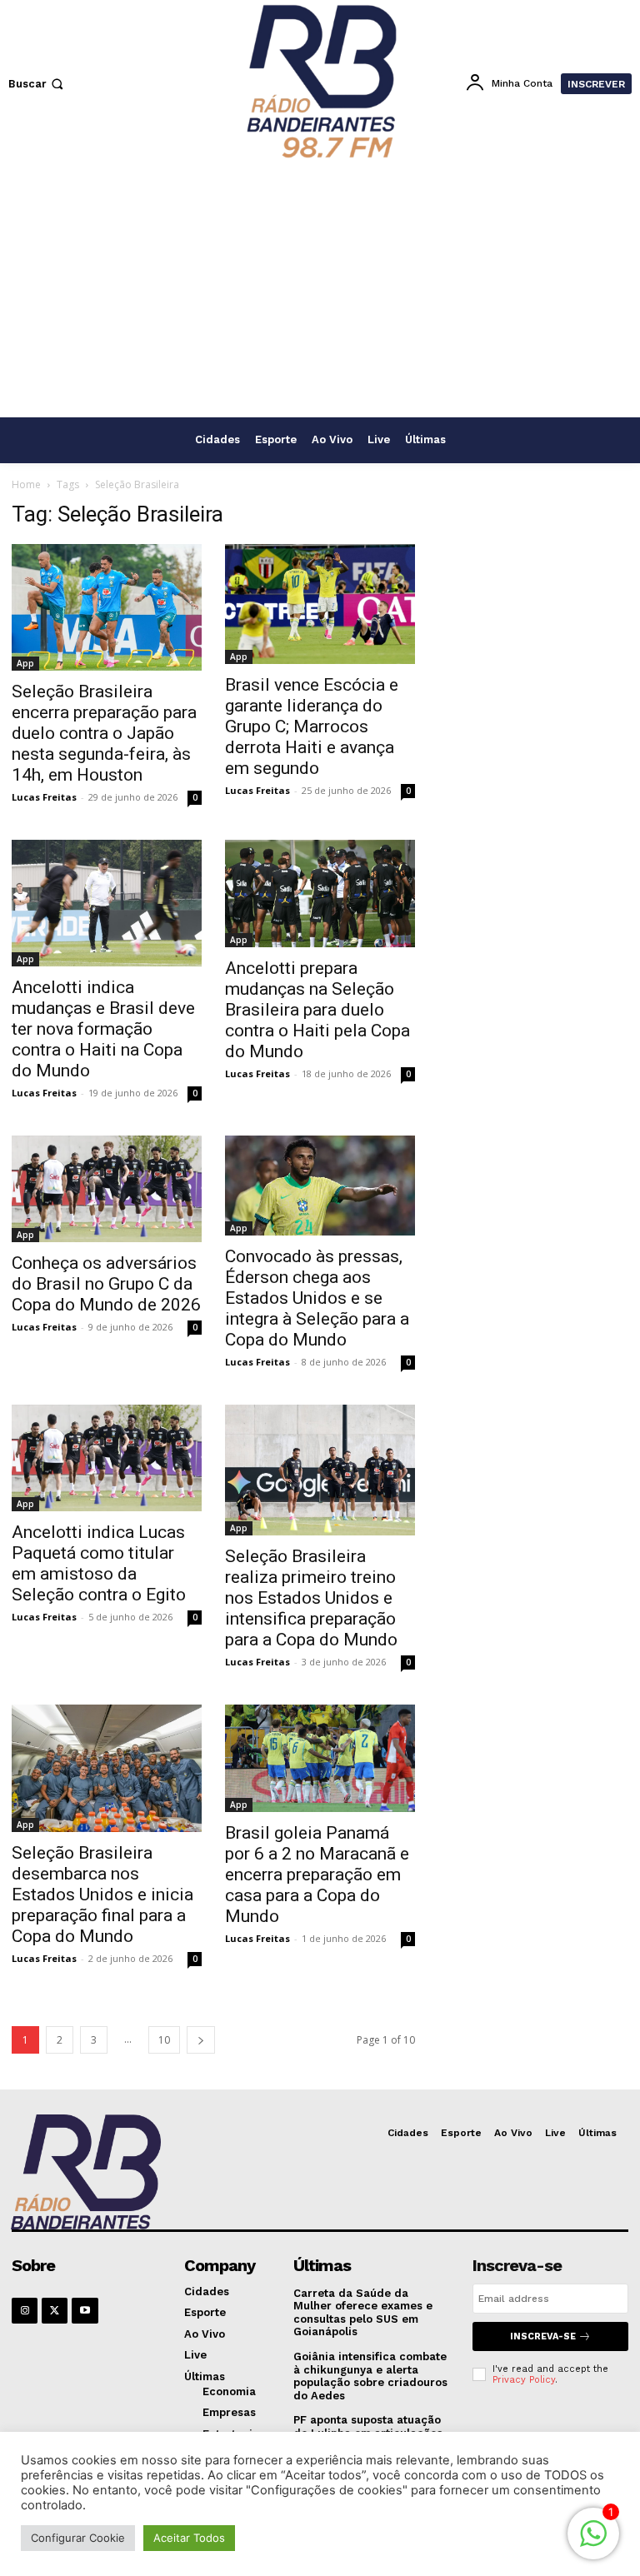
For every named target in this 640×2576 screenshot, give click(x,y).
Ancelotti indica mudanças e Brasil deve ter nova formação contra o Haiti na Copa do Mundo (103, 1029)
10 (164, 2040)
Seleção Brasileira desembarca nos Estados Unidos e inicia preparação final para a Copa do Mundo (102, 1895)
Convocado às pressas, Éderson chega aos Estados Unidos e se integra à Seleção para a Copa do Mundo (317, 1298)
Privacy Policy (524, 2380)
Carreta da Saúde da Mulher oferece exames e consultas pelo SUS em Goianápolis (363, 2313)
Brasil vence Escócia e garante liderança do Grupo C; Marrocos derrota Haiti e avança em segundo (312, 726)
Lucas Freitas (44, 797)
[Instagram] (25, 2311)
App (25, 663)
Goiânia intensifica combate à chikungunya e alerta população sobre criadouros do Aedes (370, 2376)
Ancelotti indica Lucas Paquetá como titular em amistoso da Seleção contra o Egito (99, 1563)
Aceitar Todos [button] (189, 2538)
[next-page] (201, 2040)
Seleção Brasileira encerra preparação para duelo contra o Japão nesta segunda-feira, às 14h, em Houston (104, 733)
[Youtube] (85, 2311)
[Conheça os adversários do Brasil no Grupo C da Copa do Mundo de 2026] (107, 1189)
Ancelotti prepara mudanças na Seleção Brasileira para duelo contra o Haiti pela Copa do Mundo (317, 1010)
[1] (593, 2542)
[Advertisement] (320, 292)
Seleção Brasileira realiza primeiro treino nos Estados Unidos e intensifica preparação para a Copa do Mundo (311, 1598)
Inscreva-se (543, 2336)
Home (26, 484)
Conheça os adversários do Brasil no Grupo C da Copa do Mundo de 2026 (106, 1284)
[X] (55, 2311)
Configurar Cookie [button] (78, 2538)
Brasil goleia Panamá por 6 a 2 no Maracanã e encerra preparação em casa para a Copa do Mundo (317, 1875)
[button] (37, 84)
